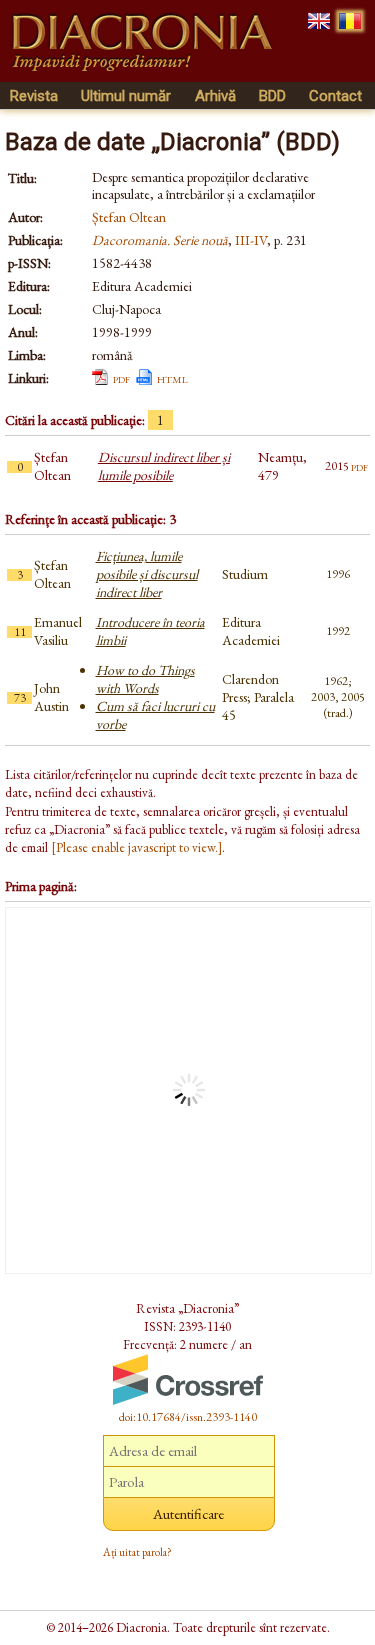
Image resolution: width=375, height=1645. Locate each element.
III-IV (251, 240)
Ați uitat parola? (137, 1552)
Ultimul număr (126, 96)
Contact (335, 96)
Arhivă (215, 96)
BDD (272, 96)
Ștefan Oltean (129, 217)
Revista (34, 96)
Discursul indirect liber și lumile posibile (164, 466)
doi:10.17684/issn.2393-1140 (188, 1417)
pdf (121, 378)
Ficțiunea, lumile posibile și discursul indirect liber (147, 574)
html (172, 378)
